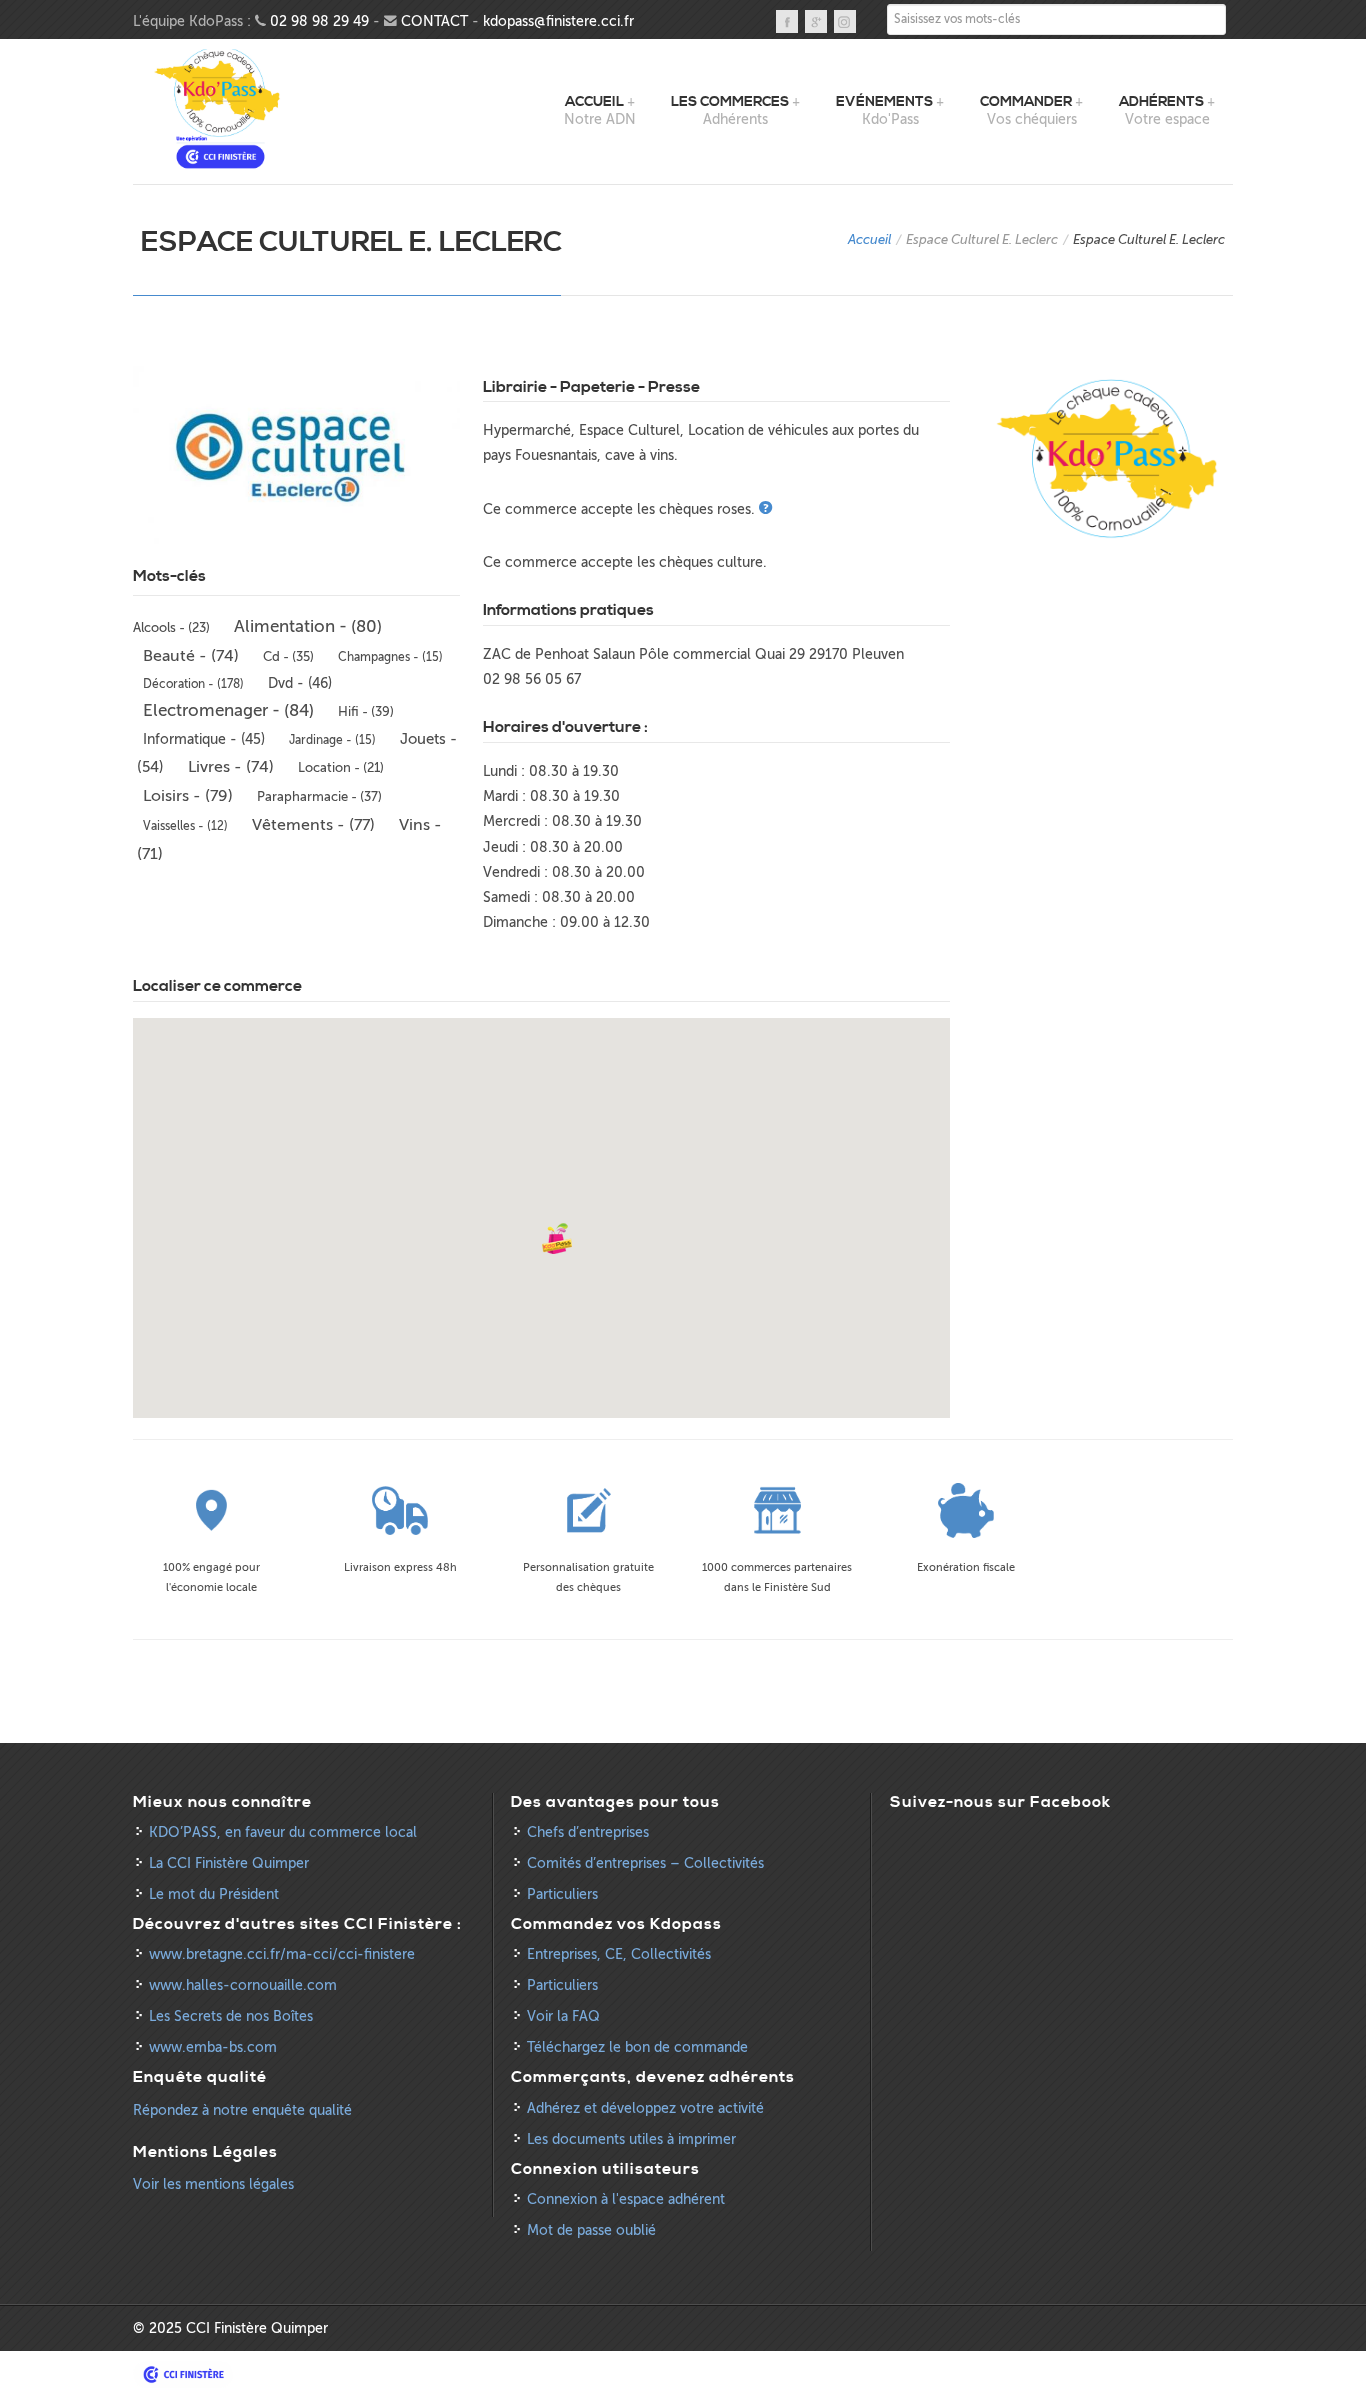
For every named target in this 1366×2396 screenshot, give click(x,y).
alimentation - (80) (308, 626)
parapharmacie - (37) (319, 796)
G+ (816, 21)
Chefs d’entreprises (588, 1832)
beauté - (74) (191, 656)
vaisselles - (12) (185, 826)
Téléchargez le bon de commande (637, 2047)
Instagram (845, 21)
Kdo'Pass (220, 109)
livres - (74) (231, 767)
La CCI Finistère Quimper (229, 1863)
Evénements (884, 102)
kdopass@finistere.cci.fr (558, 21)
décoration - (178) (193, 684)
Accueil (594, 102)
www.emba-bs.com (213, 2047)
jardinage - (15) (332, 740)
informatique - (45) (204, 739)
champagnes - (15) (390, 657)
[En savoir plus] (767, 509)
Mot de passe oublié (591, 2230)
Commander (1026, 102)
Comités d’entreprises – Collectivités (645, 1863)
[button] (557, 1239)
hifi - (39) (366, 711)
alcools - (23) (171, 628)
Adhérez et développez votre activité (645, 2108)
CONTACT (434, 21)
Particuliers (562, 1894)
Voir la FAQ (563, 2016)
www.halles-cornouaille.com (243, 1985)
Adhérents (1161, 102)
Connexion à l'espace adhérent (626, 2199)
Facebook (787, 21)
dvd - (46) (300, 683)
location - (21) (341, 768)
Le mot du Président (214, 1894)
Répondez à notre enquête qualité (242, 2110)
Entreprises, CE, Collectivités (619, 1954)
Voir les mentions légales (213, 2184)
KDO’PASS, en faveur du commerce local (283, 1832)
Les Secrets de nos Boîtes (231, 2016)
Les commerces (730, 102)
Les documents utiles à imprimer (631, 2139)
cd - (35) (288, 656)
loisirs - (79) (188, 796)
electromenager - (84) (228, 710)
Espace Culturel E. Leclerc (982, 239)
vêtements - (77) (313, 825)
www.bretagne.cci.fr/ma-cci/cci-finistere (282, 1954)
